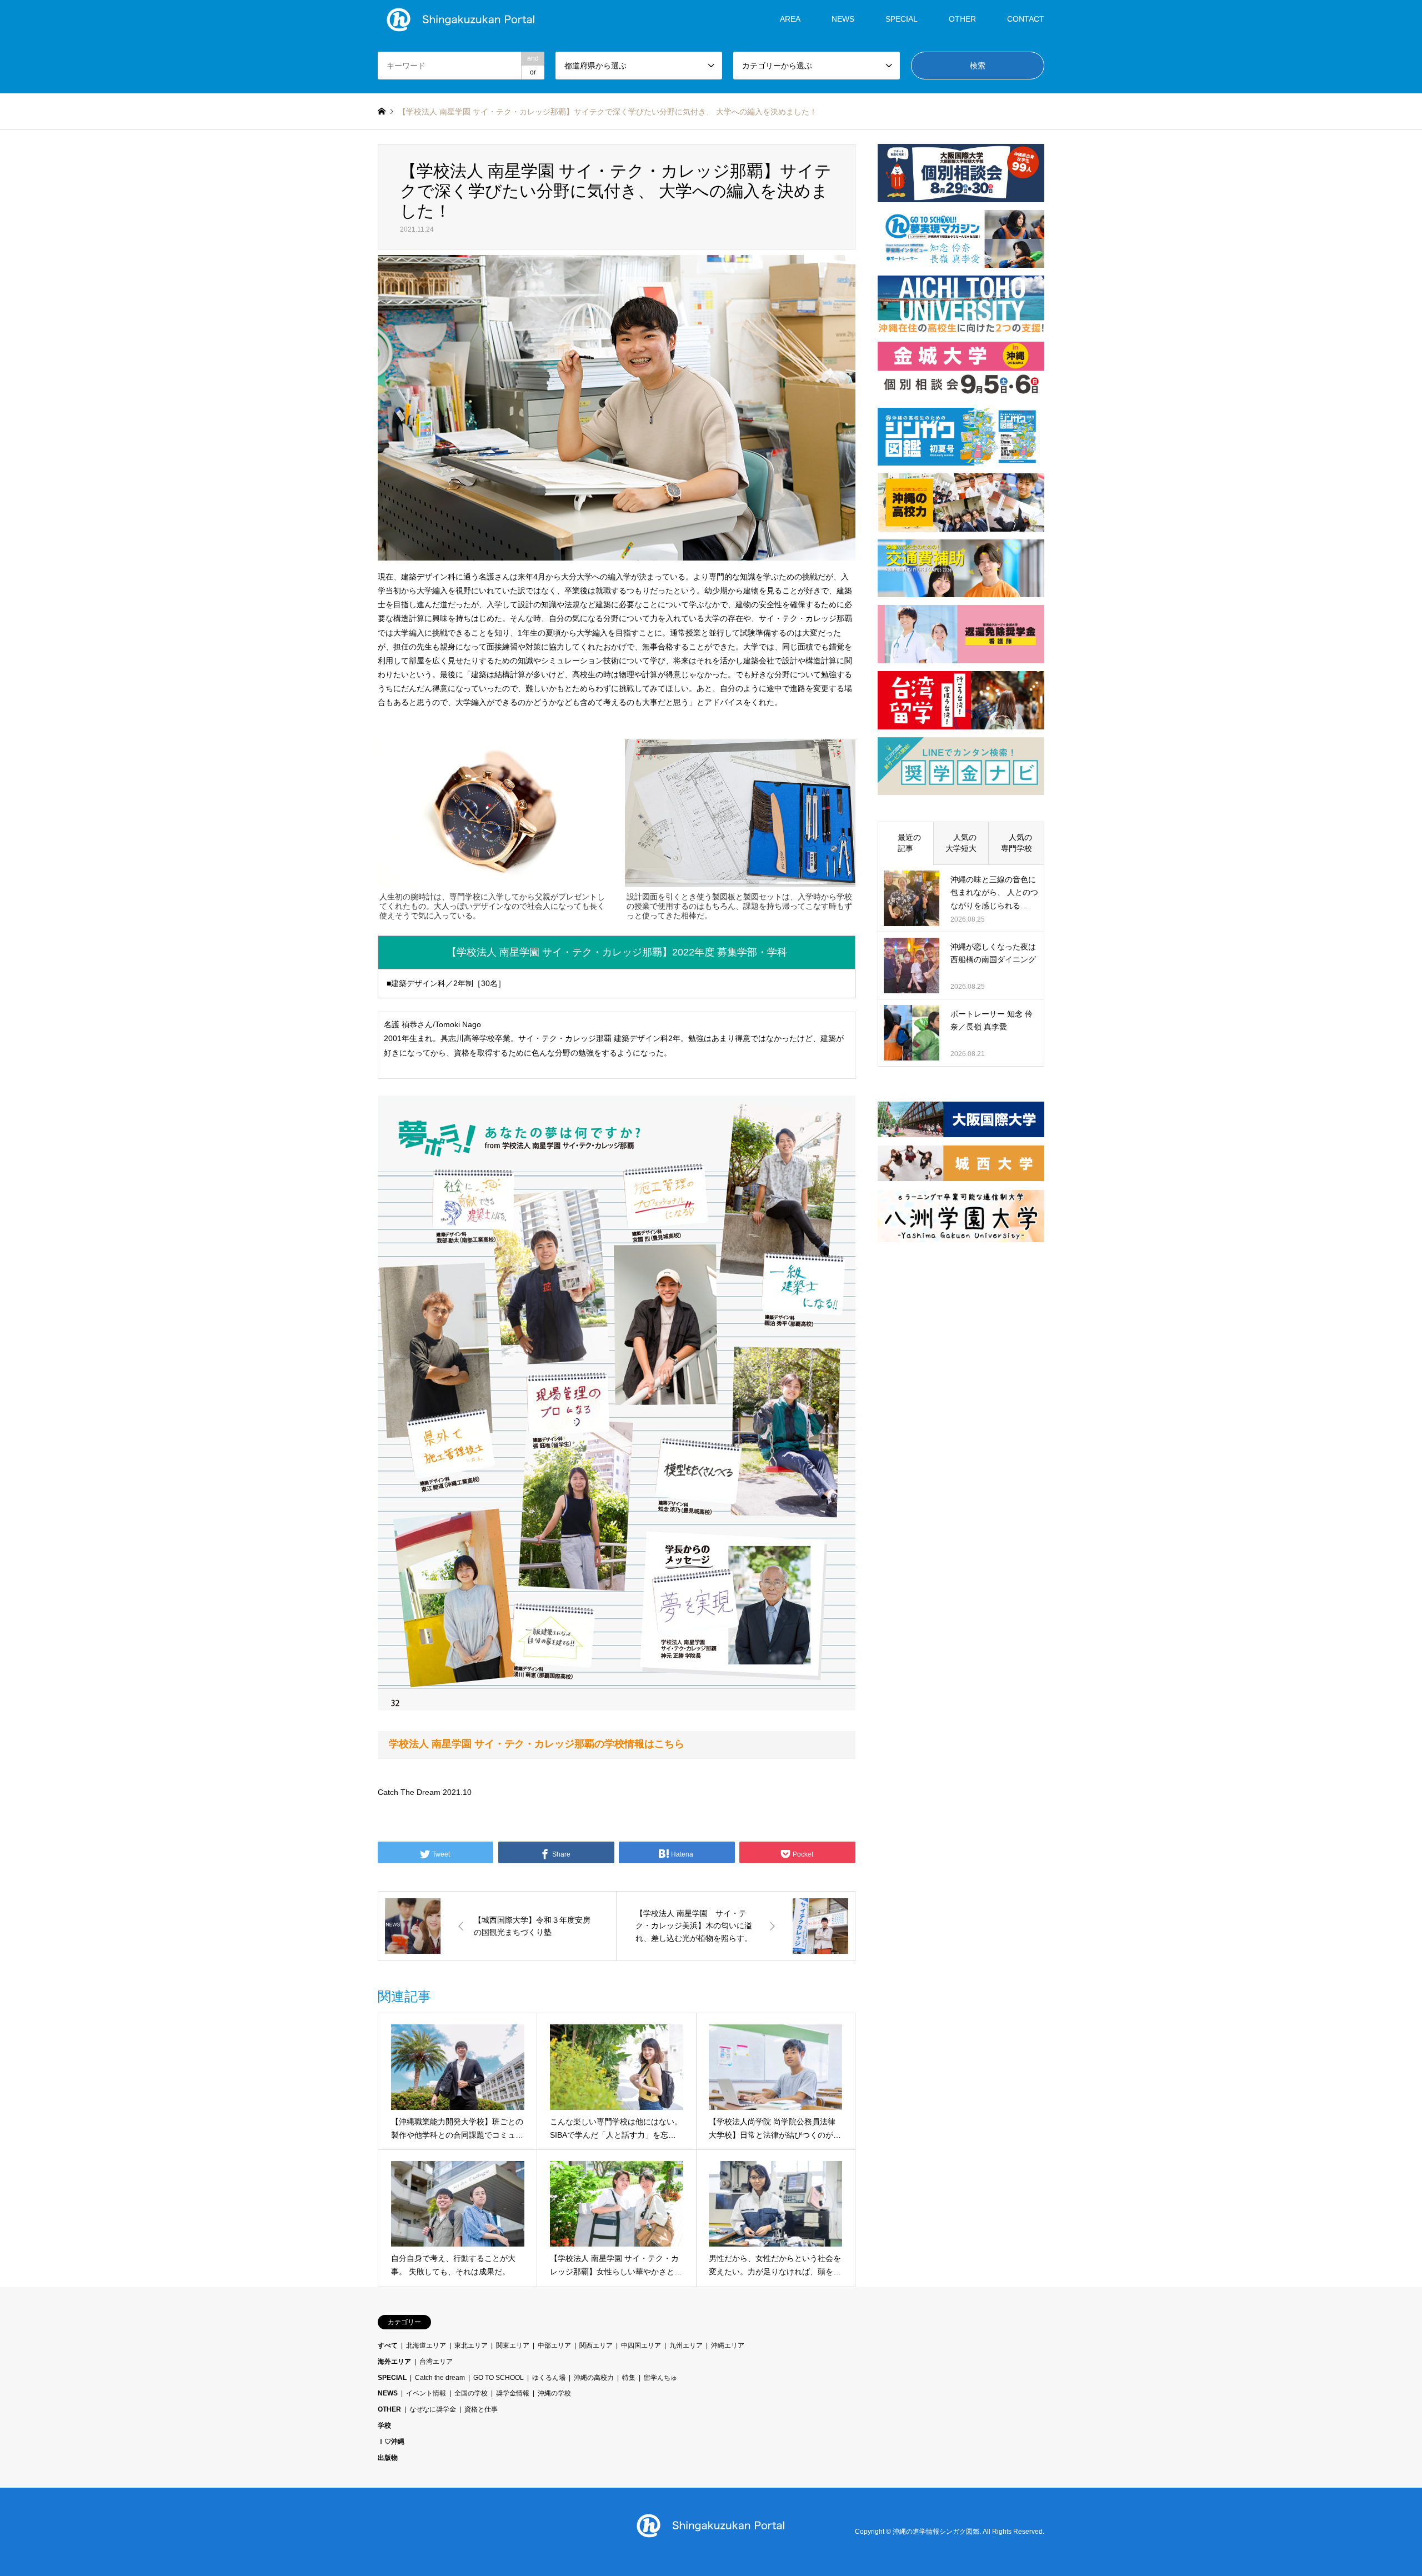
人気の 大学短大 (965, 843)
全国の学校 (471, 2393)
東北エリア (471, 2345)
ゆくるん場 (549, 2378)
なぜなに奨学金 (433, 2409)
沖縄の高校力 (594, 2378)
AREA (790, 19)
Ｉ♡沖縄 (391, 2442)
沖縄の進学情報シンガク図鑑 (936, 2532)
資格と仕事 (481, 2409)
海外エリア (394, 2362)
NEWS (843, 19)
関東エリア (513, 2345)
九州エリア (686, 2345)
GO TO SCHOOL (499, 2378)
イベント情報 (426, 2393)
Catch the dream (440, 2378)
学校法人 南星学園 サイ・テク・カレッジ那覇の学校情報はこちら (537, 1744)
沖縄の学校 (554, 2393)
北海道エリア (426, 2345)
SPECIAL (902, 19)
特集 (629, 2378)
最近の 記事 (909, 843)
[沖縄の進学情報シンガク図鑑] (461, 19)
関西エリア (596, 2345)
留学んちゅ (660, 2378)
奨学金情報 (513, 2393)
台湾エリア (436, 2362)
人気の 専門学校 (1020, 843)
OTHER (389, 2409)
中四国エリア (641, 2345)
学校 (384, 2425)
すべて (388, 2345)
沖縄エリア (728, 2345)
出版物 (388, 2458)
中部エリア (554, 2345)
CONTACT (1026, 19)
